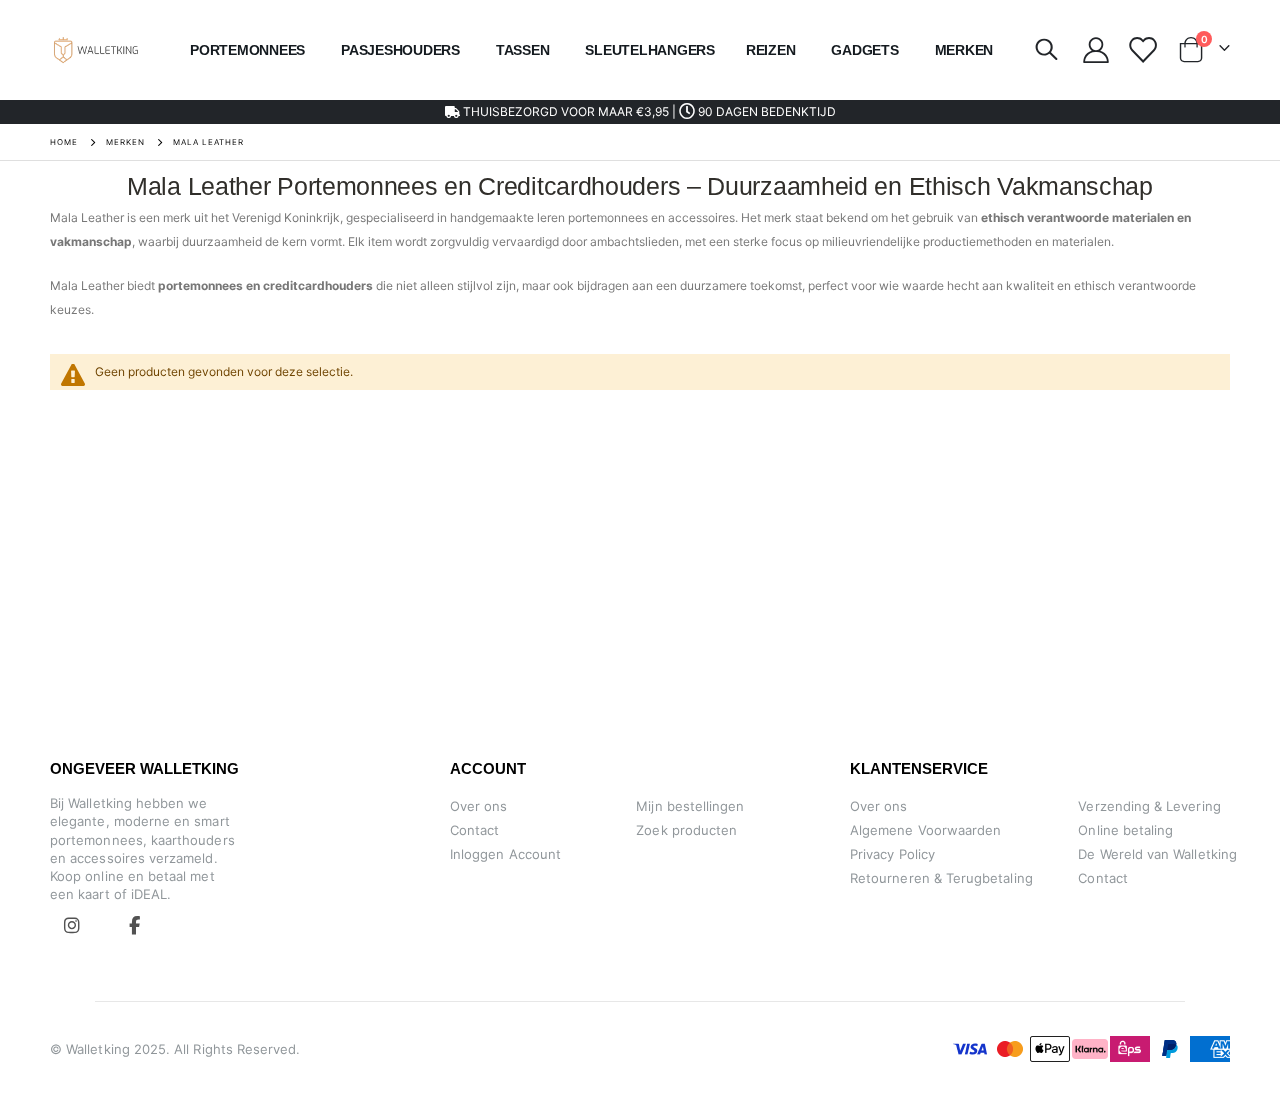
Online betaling (1125, 830)
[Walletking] (96, 49)
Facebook (134, 925)
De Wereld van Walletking (1157, 854)
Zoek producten (686, 830)
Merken (125, 142)
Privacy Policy (892, 854)
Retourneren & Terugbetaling (941, 878)
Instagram (72, 925)
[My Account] (1095, 50)
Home (64, 142)
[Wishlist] (1141, 50)
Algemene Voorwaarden (925, 830)
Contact (474, 830)
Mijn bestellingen (690, 806)
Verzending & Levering (1149, 806)
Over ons (479, 806)
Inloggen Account (505, 854)
